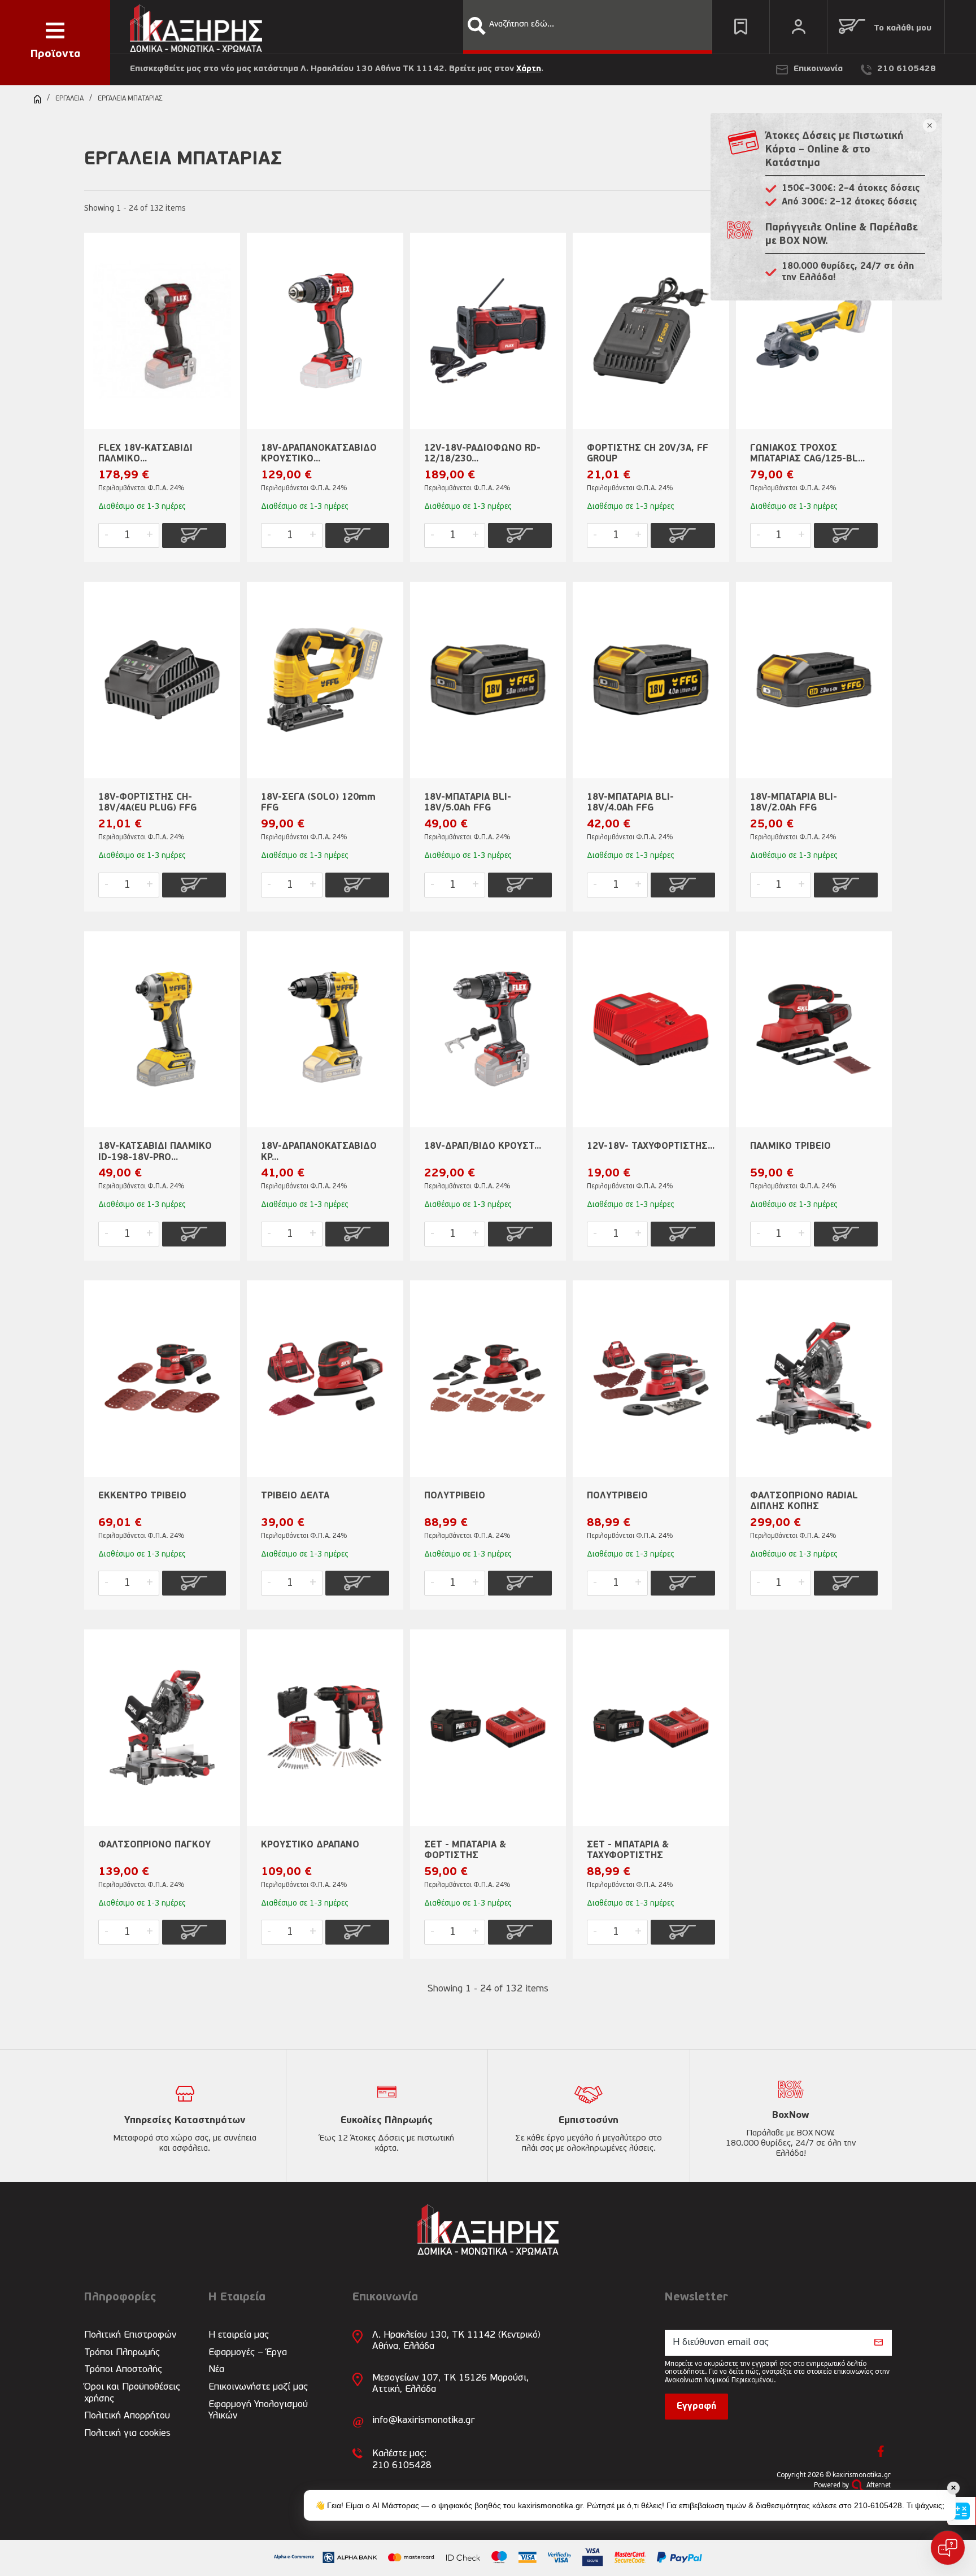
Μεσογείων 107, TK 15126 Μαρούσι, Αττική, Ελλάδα (450, 2384)
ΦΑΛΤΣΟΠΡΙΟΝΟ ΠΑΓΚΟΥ (154, 1845)
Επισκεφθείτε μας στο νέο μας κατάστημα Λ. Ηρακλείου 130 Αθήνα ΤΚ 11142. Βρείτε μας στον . (337, 69)
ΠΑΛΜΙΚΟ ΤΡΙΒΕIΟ (790, 1147)
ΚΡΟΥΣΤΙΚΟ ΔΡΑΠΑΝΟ (310, 1845)
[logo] (196, 26)
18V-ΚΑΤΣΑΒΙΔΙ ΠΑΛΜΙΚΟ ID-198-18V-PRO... (155, 1152)
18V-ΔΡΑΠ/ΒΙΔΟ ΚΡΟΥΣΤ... (483, 1147)
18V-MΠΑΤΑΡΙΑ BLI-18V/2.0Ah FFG (794, 803)
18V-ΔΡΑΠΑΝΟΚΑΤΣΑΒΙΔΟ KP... (319, 1152)
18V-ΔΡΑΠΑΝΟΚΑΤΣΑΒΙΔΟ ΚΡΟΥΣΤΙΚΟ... (319, 454)
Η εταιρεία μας (239, 2335)
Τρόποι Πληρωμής (122, 2353)
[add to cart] (194, 535)
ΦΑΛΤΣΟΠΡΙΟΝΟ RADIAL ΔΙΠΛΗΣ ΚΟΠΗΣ (804, 1501)
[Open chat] (948, 2548)
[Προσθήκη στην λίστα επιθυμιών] (226, 260)
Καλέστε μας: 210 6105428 (402, 2459)
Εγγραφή (696, 2407)
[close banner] (930, 125)
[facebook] (881, 2451)
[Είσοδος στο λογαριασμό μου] (798, 27)
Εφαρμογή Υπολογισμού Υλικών (258, 2410)
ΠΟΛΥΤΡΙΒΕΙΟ (455, 1496)
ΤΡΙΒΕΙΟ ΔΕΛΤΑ (295, 1496)
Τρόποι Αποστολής (123, 2370)
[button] (477, 26)
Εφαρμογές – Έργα (248, 2353)
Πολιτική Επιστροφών (130, 2335)
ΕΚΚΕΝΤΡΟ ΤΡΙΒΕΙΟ (142, 1496)
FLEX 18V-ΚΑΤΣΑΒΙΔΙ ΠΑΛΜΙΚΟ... (145, 454)
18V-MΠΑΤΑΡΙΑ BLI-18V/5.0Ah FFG (468, 803)
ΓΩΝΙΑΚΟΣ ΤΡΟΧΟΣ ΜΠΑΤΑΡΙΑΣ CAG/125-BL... (807, 454)
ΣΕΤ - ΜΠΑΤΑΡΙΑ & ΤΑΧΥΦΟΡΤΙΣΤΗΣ (628, 1851)
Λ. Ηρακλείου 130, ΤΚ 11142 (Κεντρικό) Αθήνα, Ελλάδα (456, 2341)
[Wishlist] (741, 27)
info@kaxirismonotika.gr (423, 2420)
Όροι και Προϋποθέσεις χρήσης (132, 2393)
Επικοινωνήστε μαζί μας (258, 2387)
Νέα (216, 2370)
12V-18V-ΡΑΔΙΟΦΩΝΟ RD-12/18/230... (482, 454)
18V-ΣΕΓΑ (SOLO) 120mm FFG (318, 803)
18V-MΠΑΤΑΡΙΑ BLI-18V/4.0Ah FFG (630, 803)
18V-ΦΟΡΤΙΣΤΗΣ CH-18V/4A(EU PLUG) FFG (147, 803)
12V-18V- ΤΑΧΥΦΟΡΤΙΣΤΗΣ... (651, 1147)
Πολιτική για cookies (127, 2433)
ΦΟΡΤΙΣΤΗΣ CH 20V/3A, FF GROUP (648, 454)
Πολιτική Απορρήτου (127, 2416)
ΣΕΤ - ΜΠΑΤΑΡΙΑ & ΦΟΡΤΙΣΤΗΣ (465, 1851)
